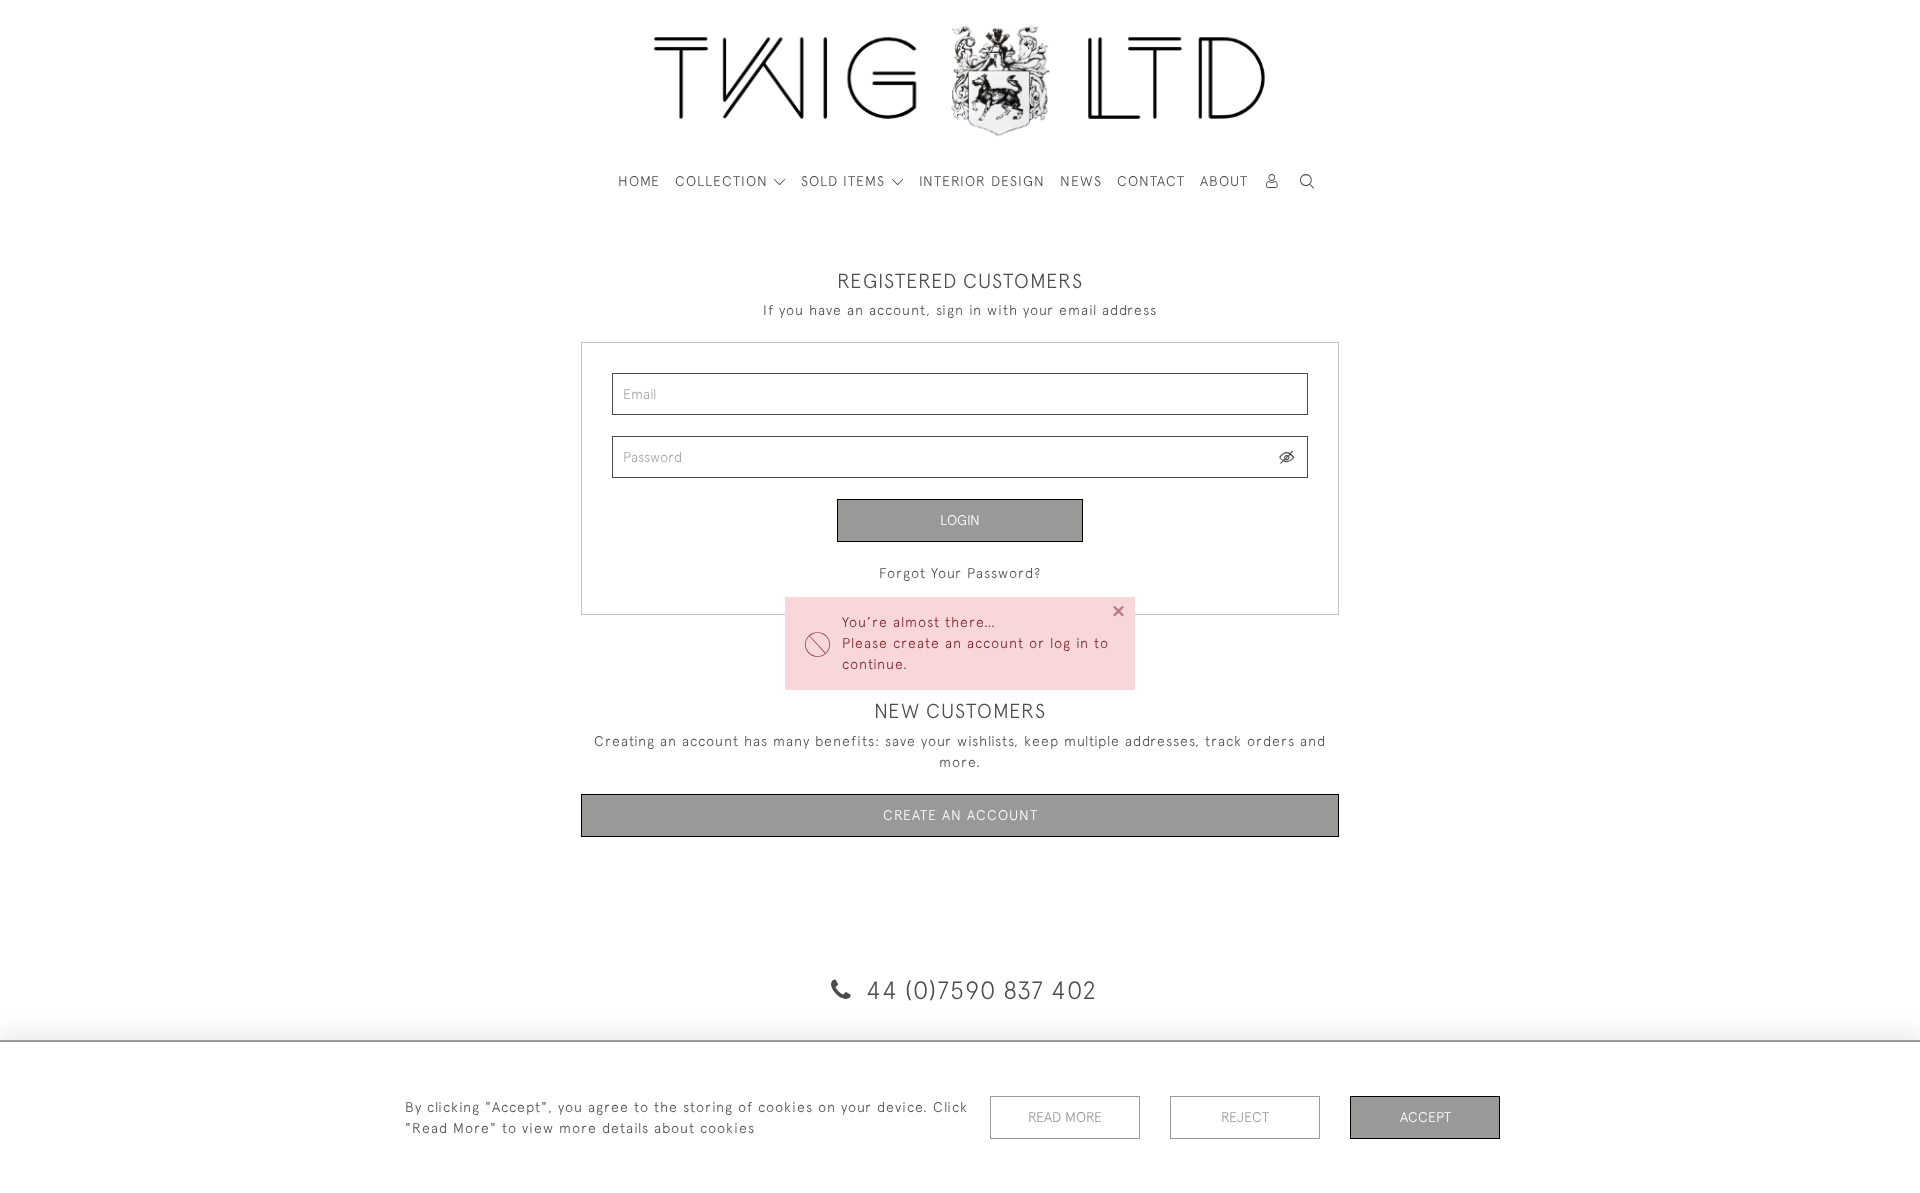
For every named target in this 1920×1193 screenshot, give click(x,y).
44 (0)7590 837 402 (978, 989)
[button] (1308, 181)
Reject (1245, 1117)
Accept (1425, 1117)
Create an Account (960, 815)
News (1081, 181)
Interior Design (982, 181)
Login (960, 520)
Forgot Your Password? (960, 573)
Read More (1065, 1117)
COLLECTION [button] (724, 181)
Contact (1151, 181)
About (1224, 181)
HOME (639, 181)
